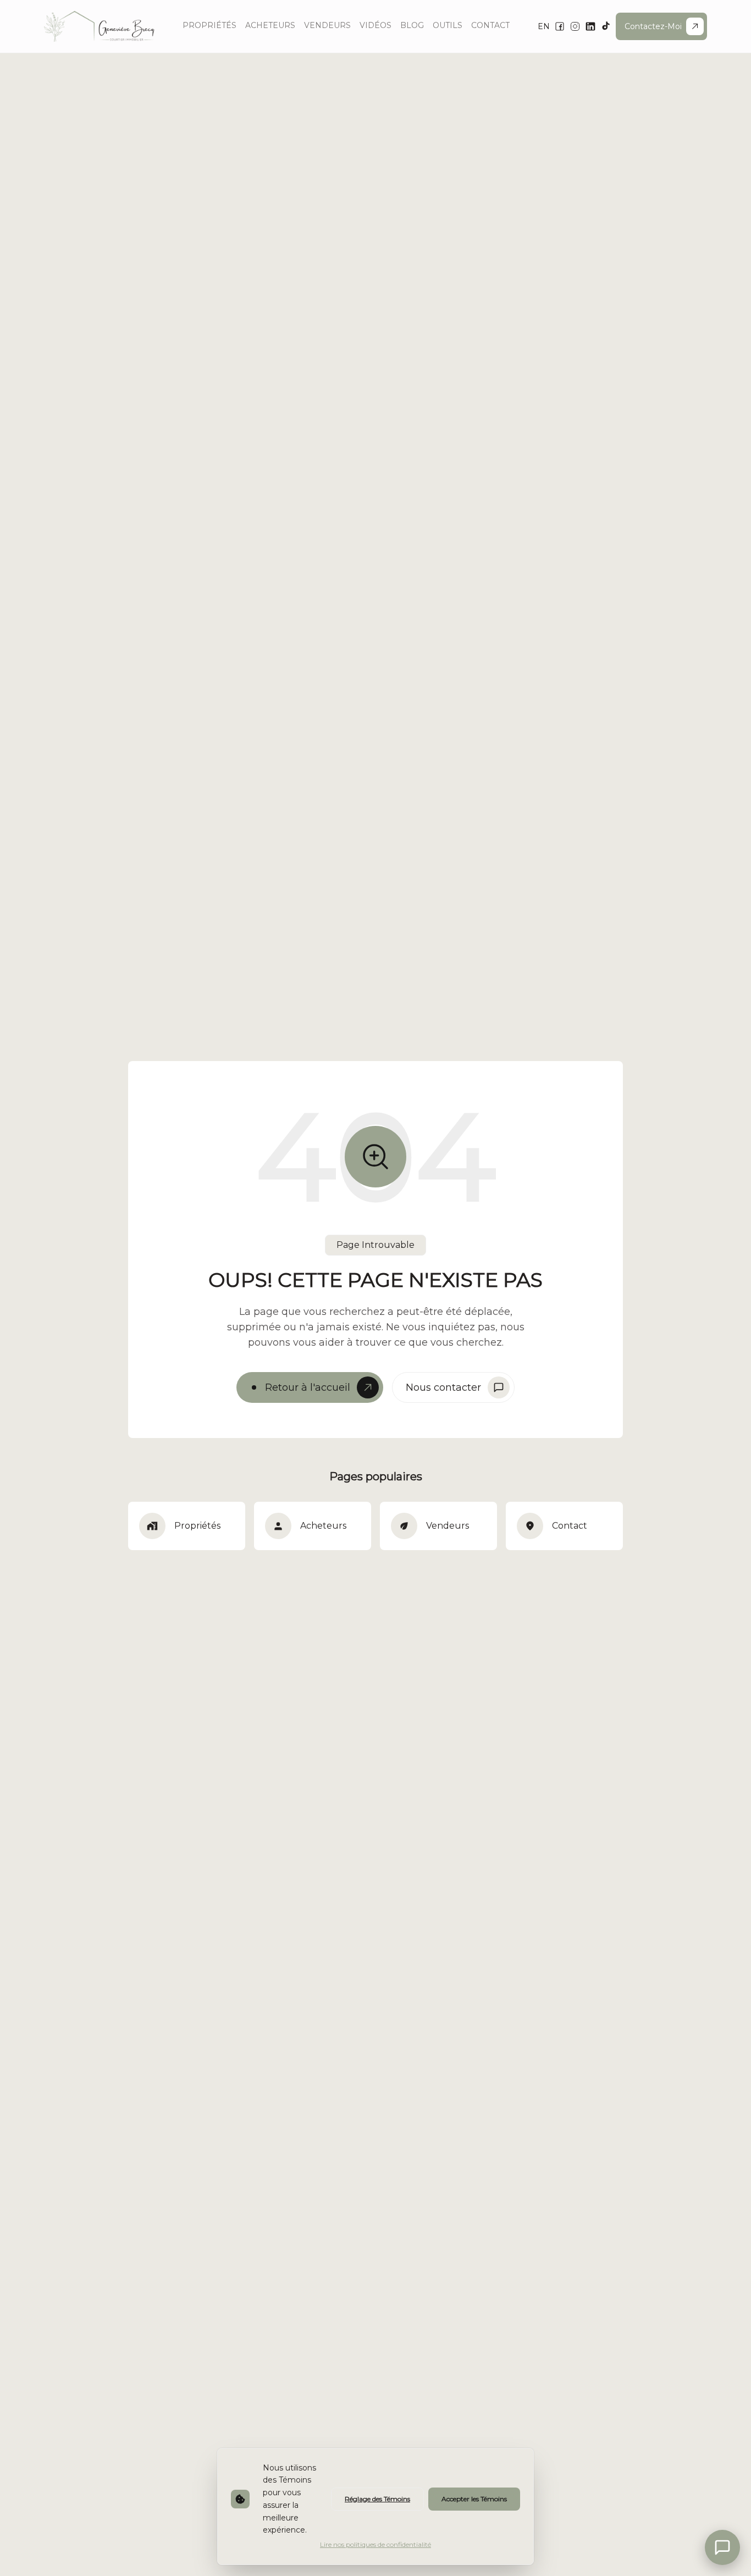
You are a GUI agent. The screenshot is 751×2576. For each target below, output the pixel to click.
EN (544, 26)
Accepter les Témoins (474, 2499)
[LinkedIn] (590, 26)
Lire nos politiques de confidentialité (375, 2544)
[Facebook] (560, 26)
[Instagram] (575, 26)
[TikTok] (606, 26)
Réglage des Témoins (377, 2499)
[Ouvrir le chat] (722, 2547)
